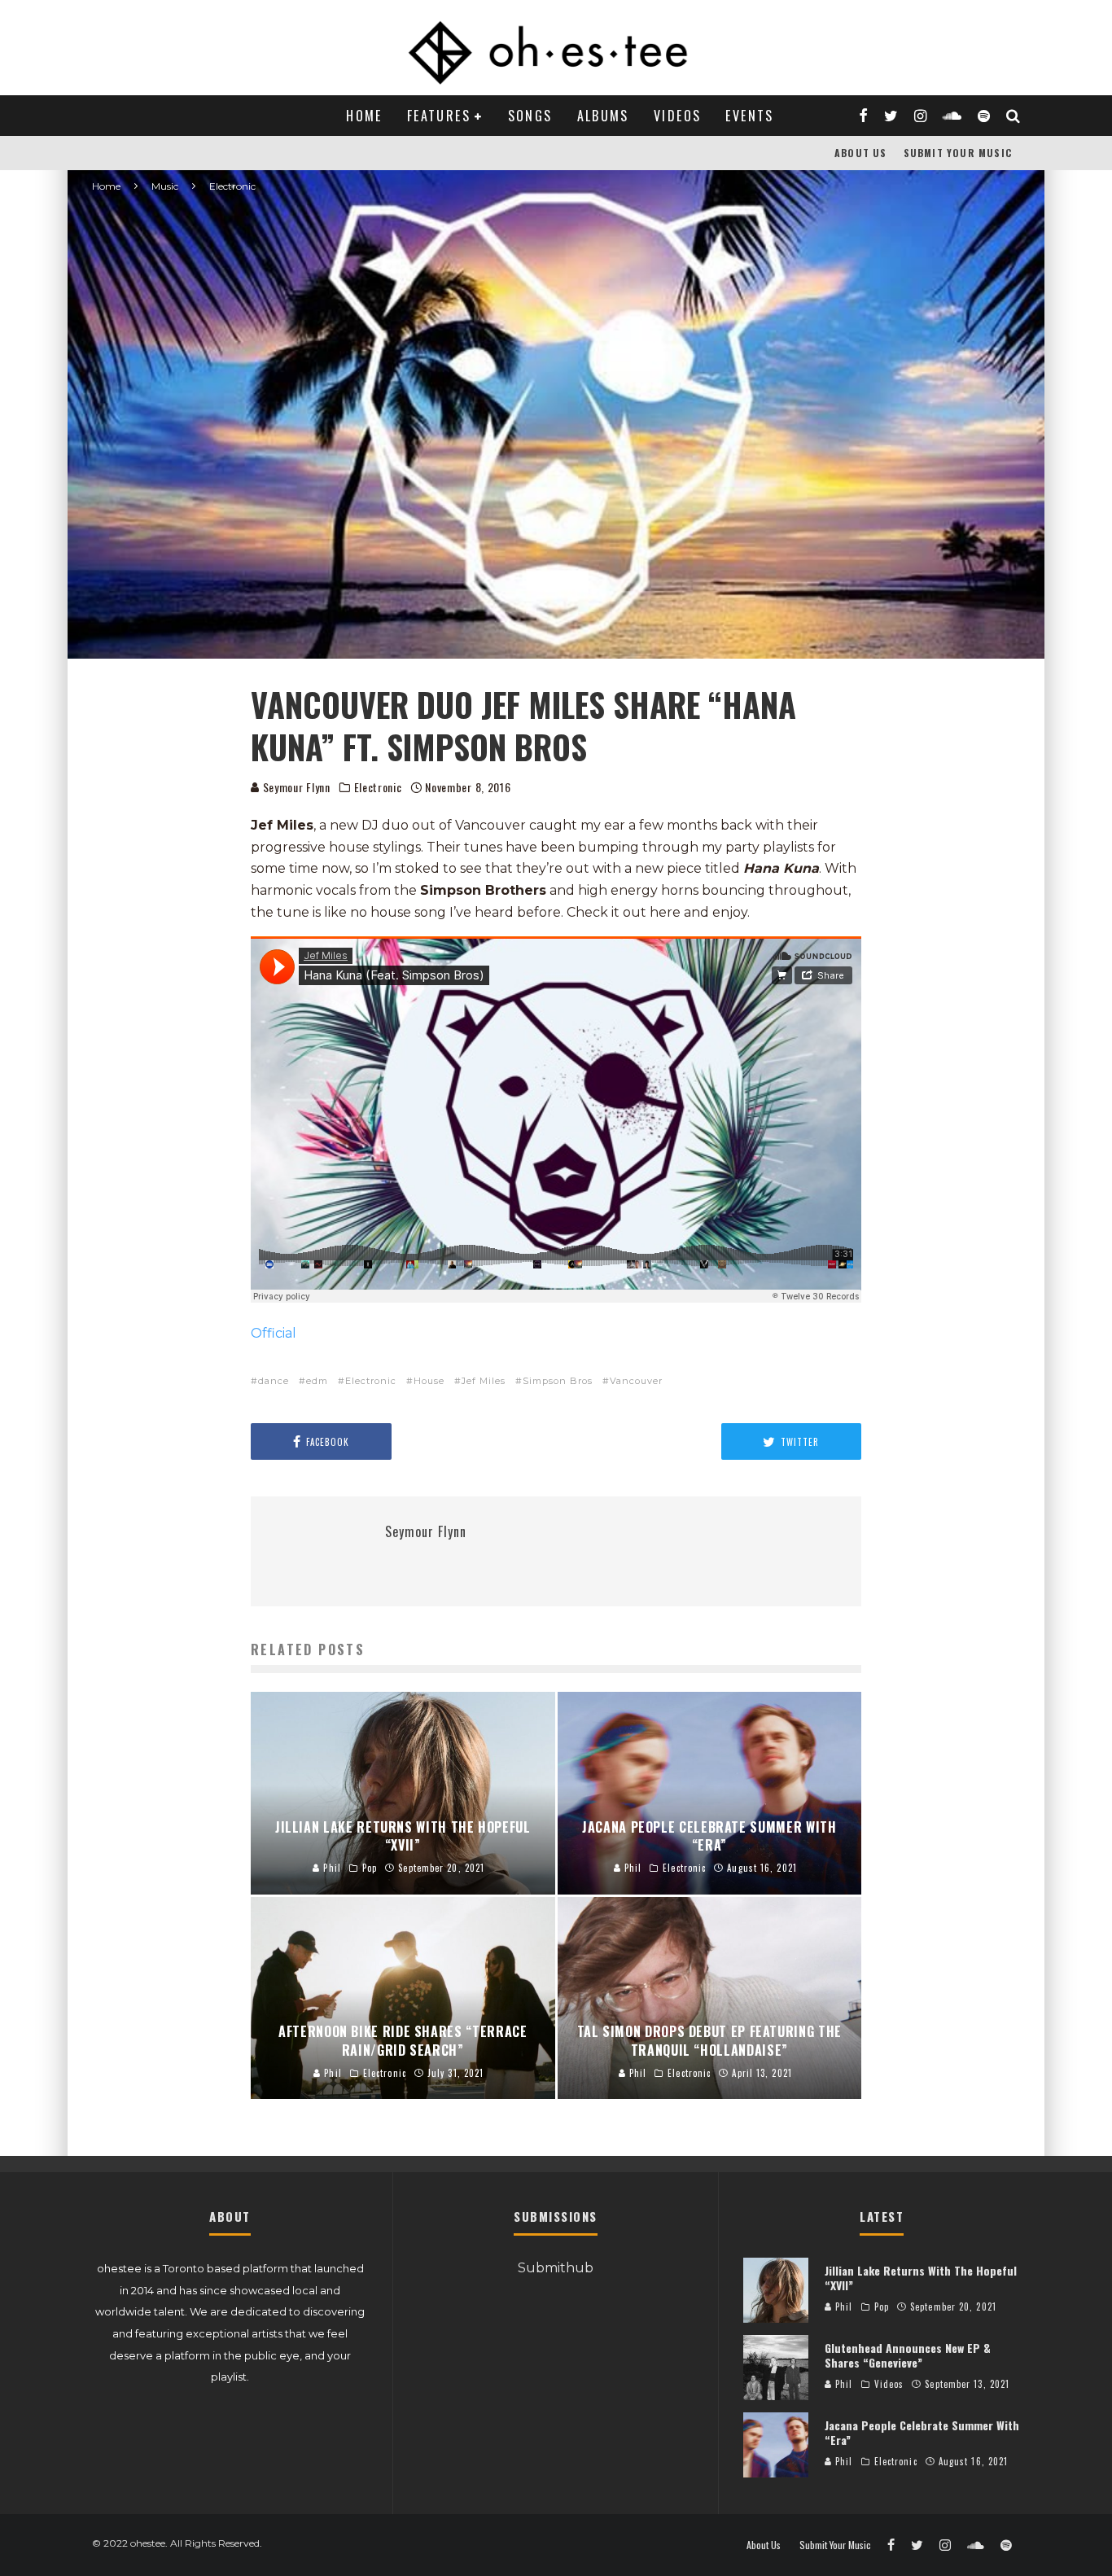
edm (317, 1381)
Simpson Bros (558, 1381)
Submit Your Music (958, 153)
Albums (603, 116)
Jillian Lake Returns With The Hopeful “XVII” (921, 2278)
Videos (677, 116)
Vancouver (636, 1381)
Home (364, 116)
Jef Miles (484, 1381)
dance (274, 1381)
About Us (861, 153)
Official (274, 1333)
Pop (882, 2307)
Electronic (378, 787)
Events (749, 116)
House (429, 1381)
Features (439, 116)
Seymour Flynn (295, 787)
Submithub (556, 2268)
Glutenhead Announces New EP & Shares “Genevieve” (908, 2355)
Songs (530, 116)
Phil (843, 2307)
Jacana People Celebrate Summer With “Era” (922, 2432)
